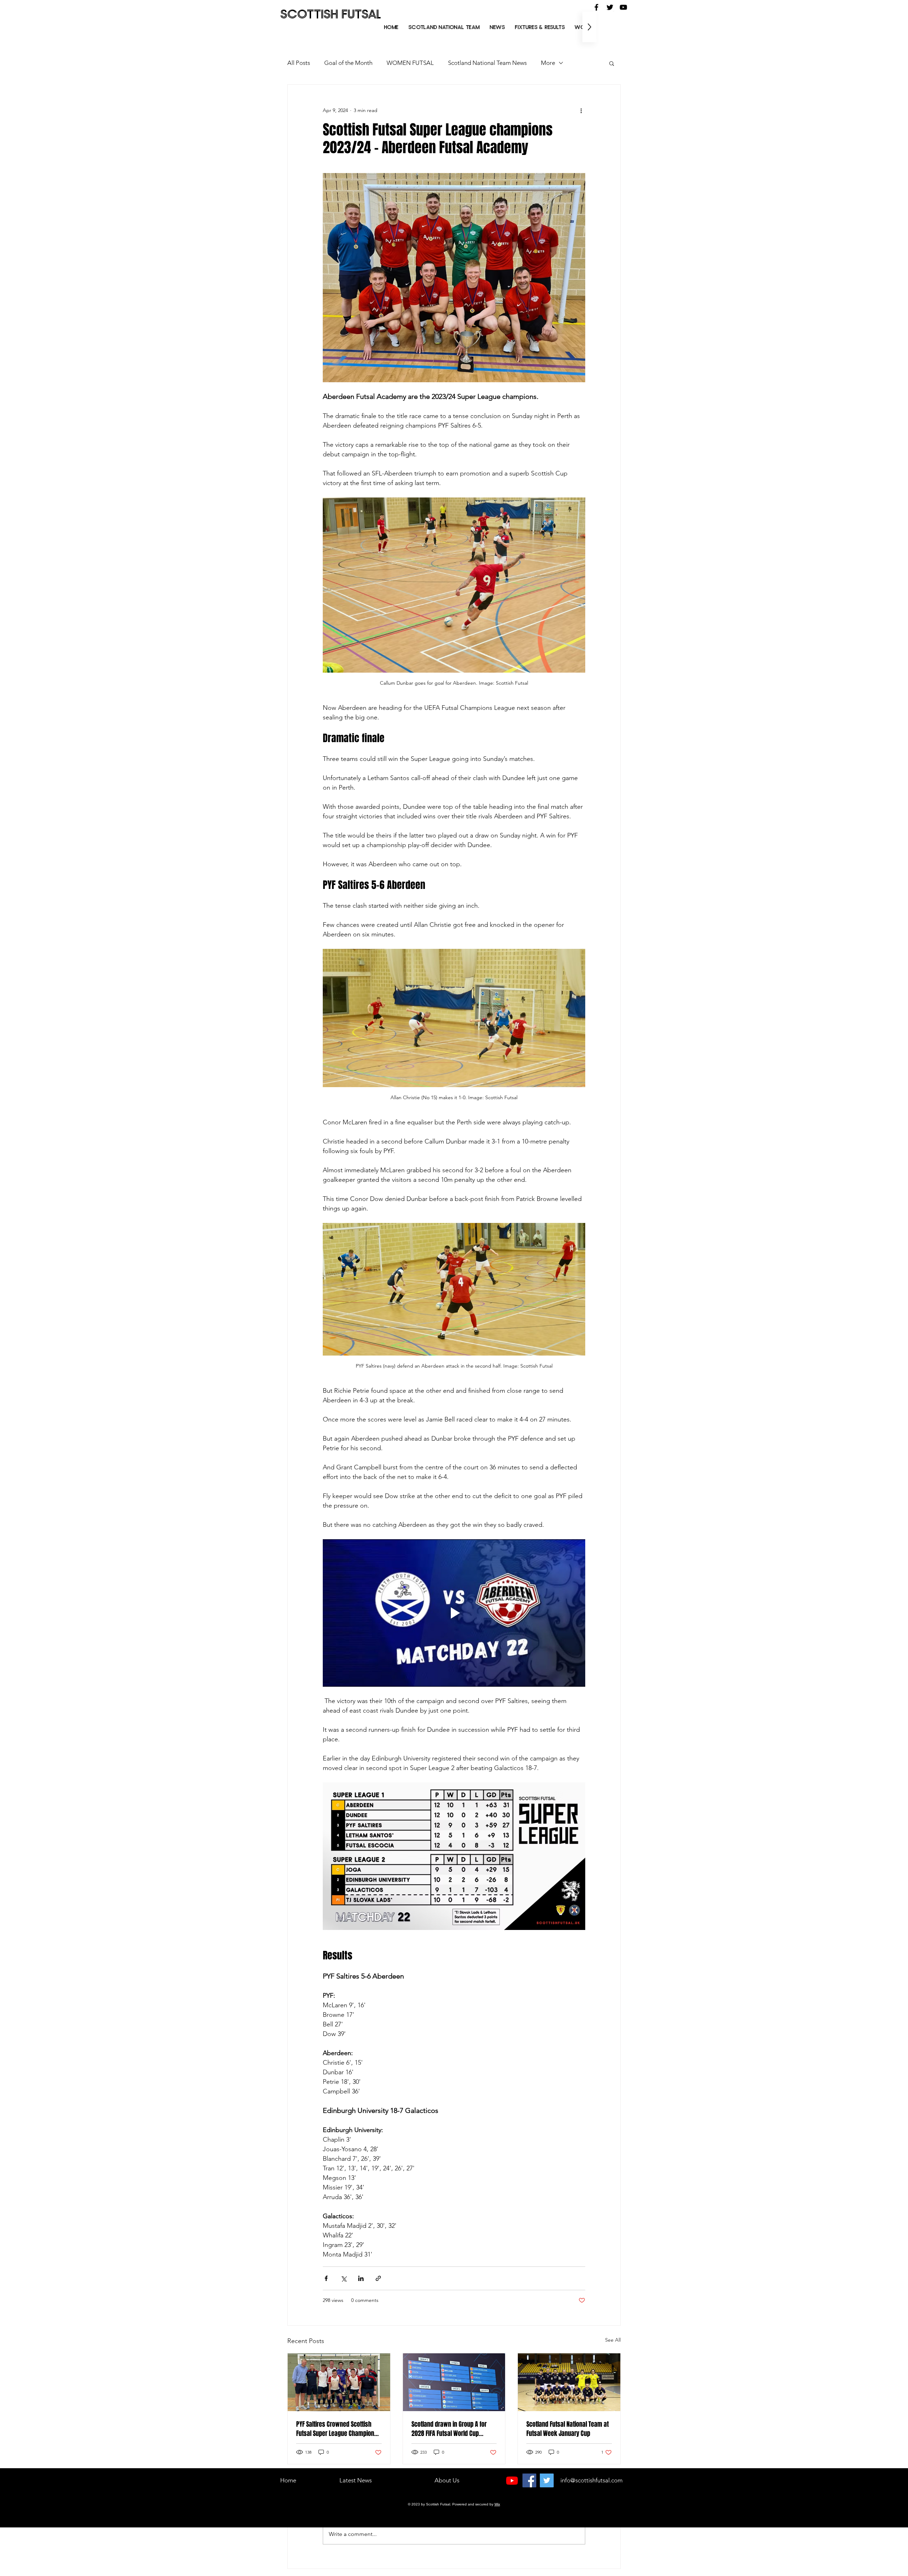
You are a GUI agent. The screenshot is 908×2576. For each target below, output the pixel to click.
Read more (288, 2497)
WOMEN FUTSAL (410, 63)
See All (613, 2340)
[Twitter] (547, 2480)
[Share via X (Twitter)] (344, 2278)
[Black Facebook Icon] (596, 7)
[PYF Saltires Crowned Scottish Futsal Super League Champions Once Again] (339, 2382)
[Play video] (454, 1613)
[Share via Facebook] (326, 2278)
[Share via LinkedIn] (361, 2278)
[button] (540, 27)
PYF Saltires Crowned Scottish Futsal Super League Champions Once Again (337, 2429)
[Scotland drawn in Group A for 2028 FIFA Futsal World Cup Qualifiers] (454, 2382)
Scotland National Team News (487, 63)
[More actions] (581, 110)
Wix (497, 2504)
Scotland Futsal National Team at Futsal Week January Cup (567, 2429)
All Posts (299, 63)
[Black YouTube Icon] (623, 7)
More (548, 63)
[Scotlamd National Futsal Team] (569, 2382)
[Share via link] (378, 2278)
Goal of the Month (348, 63)
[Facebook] (529, 2480)
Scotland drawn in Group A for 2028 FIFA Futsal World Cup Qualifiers (449, 2429)
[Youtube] (512, 2480)
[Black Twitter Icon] (610, 7)
